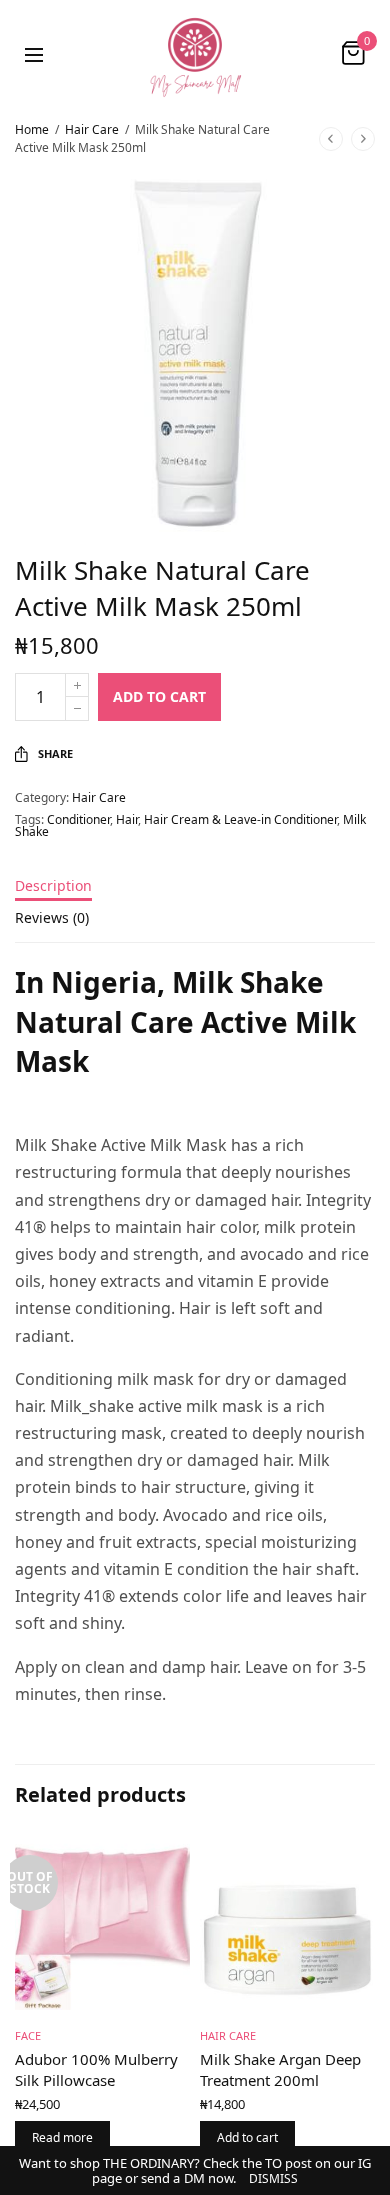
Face (28, 2035)
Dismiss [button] (273, 2178)
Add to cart (159, 696)
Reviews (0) (52, 919)
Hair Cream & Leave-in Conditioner (240, 819)
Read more (62, 2137)
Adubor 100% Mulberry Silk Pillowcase (96, 2069)
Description (53, 887)
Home (32, 129)
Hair (127, 819)
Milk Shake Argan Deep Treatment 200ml (280, 2069)
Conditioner (78, 819)
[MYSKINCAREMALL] (195, 53)
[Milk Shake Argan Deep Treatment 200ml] (287, 1922)
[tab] (195, 895)
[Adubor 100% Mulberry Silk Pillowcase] (102, 1922)
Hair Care (92, 129)
